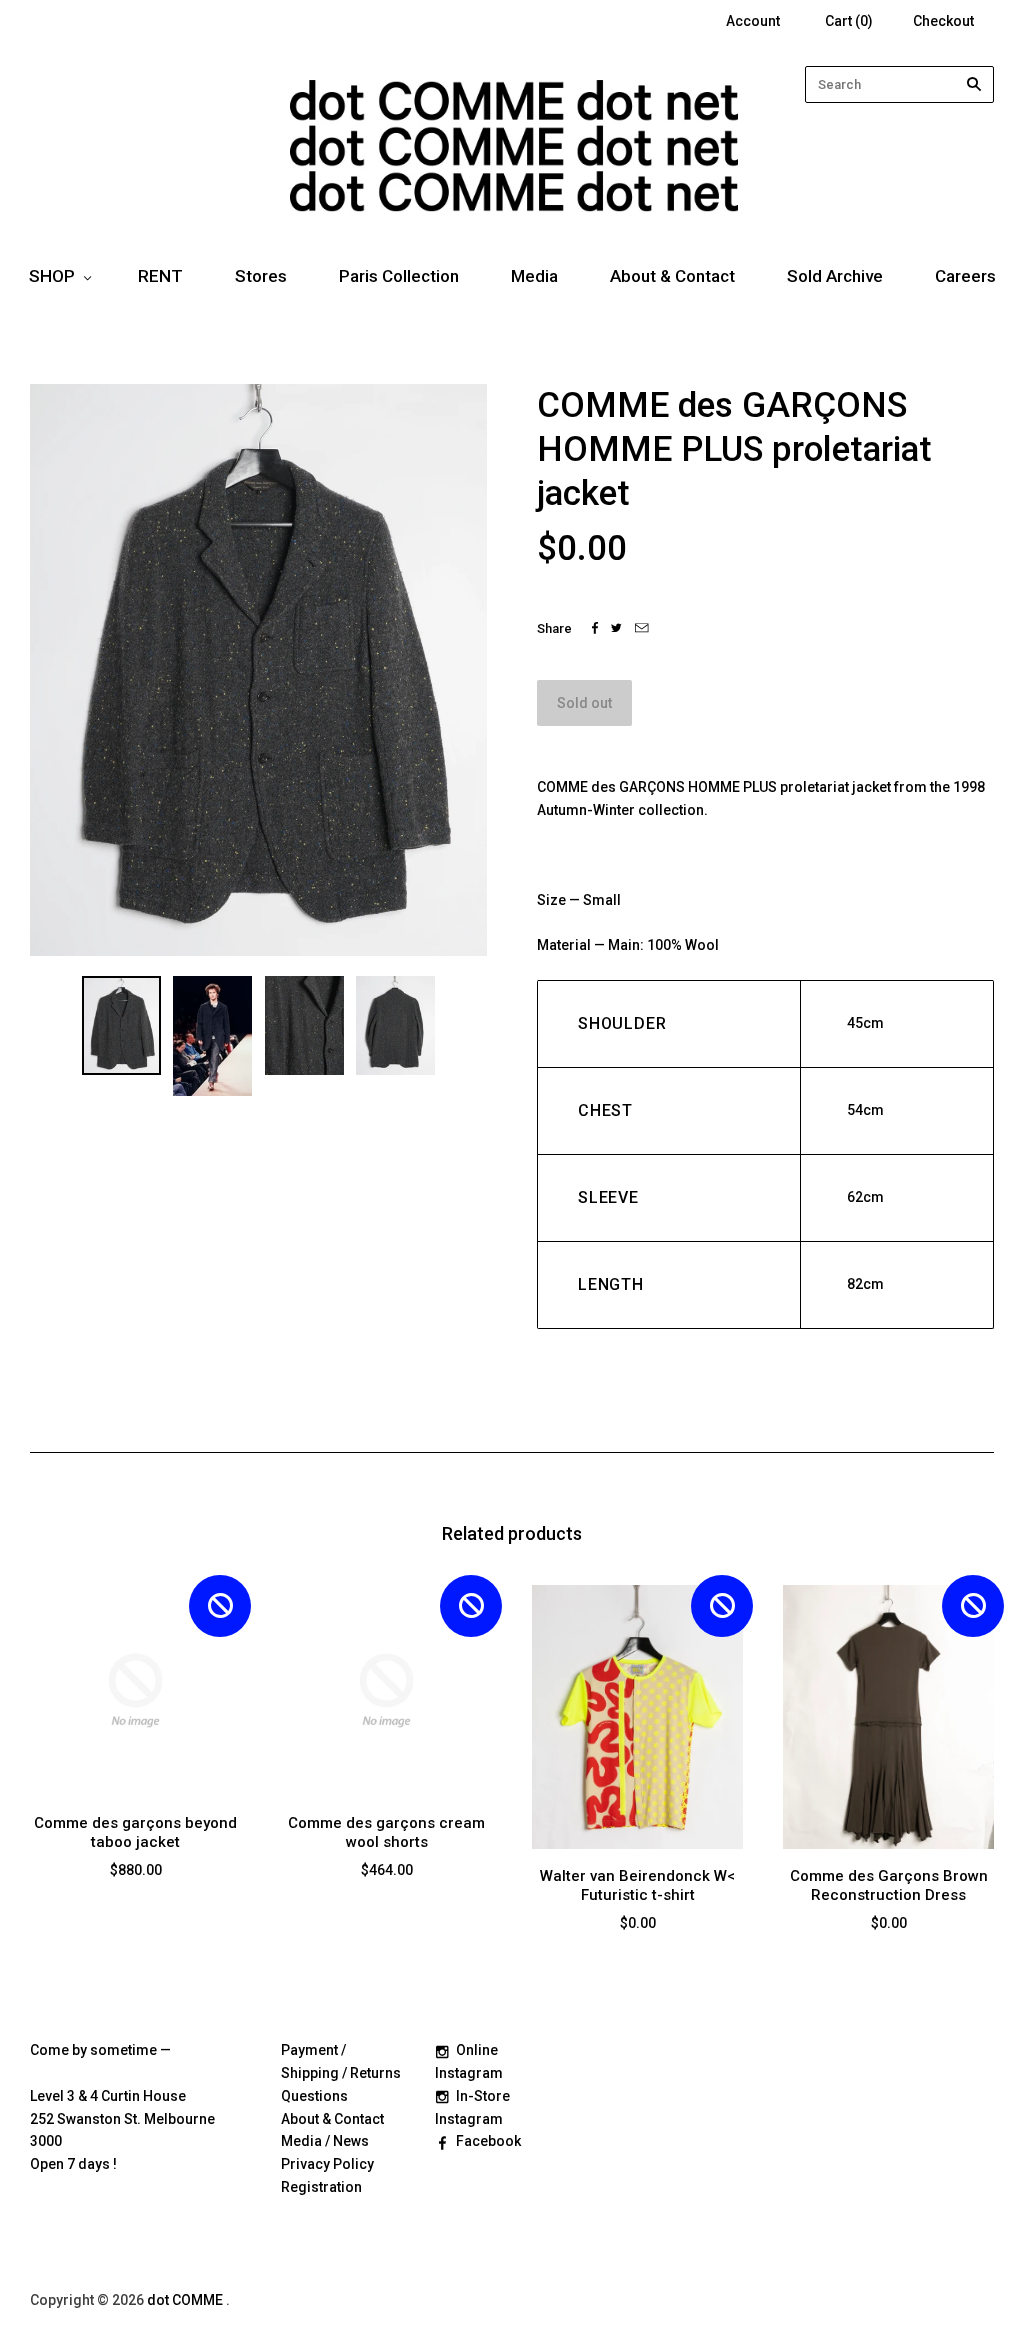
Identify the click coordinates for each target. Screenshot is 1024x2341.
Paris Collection (399, 276)
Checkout (943, 21)
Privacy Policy (327, 2164)
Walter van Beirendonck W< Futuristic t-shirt (637, 1885)
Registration (321, 2187)
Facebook (488, 2141)
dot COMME (186, 2300)
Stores (261, 276)
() (849, 21)
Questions (314, 2096)
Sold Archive (835, 276)
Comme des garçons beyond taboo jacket (135, 1832)
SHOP (52, 276)
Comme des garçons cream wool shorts (386, 1832)
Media (534, 276)
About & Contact (672, 276)
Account (753, 21)
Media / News (325, 2141)
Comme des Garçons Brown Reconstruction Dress (889, 1885)
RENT (160, 276)
